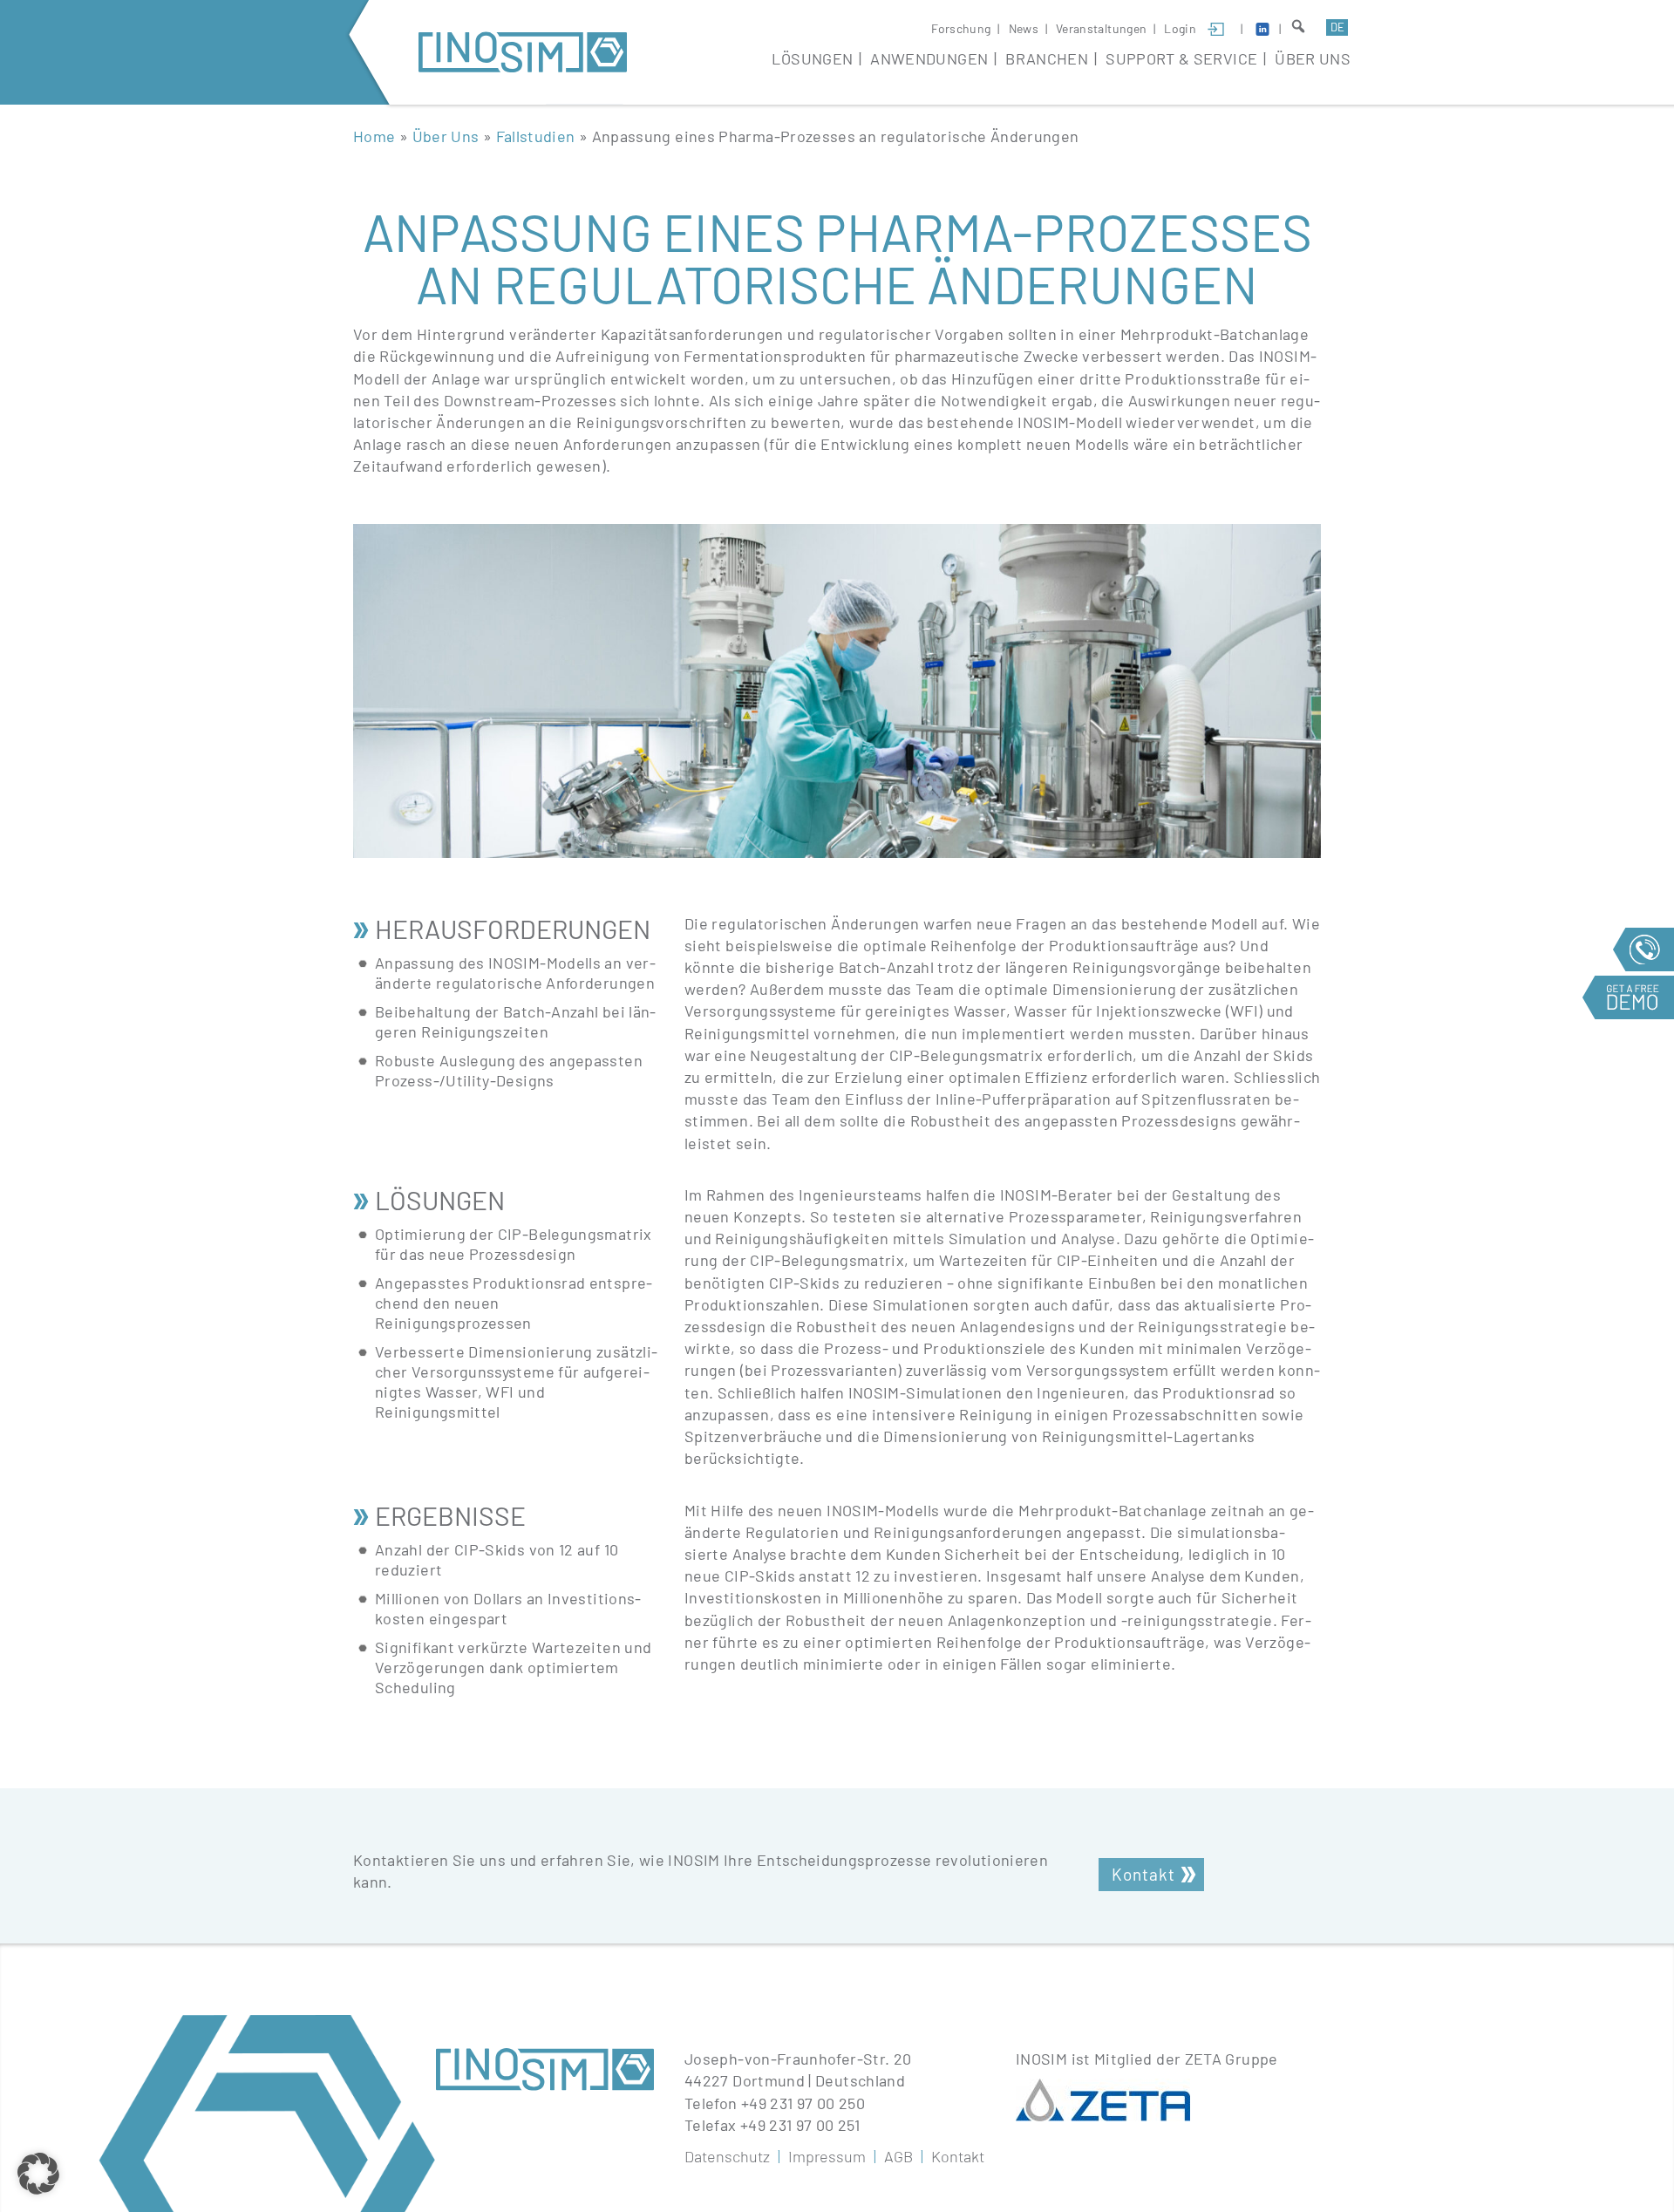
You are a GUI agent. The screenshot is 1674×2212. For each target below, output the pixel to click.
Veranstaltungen (1101, 28)
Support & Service (1181, 58)
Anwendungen (929, 58)
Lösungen (812, 58)
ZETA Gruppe (1232, 2059)
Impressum (827, 2156)
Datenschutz (727, 2156)
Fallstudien (536, 136)
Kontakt (1143, 1874)
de (1337, 27)
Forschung (961, 28)
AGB (898, 2156)
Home (374, 136)
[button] (38, 2174)
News (1024, 28)
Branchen (1047, 58)
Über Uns (1313, 58)
